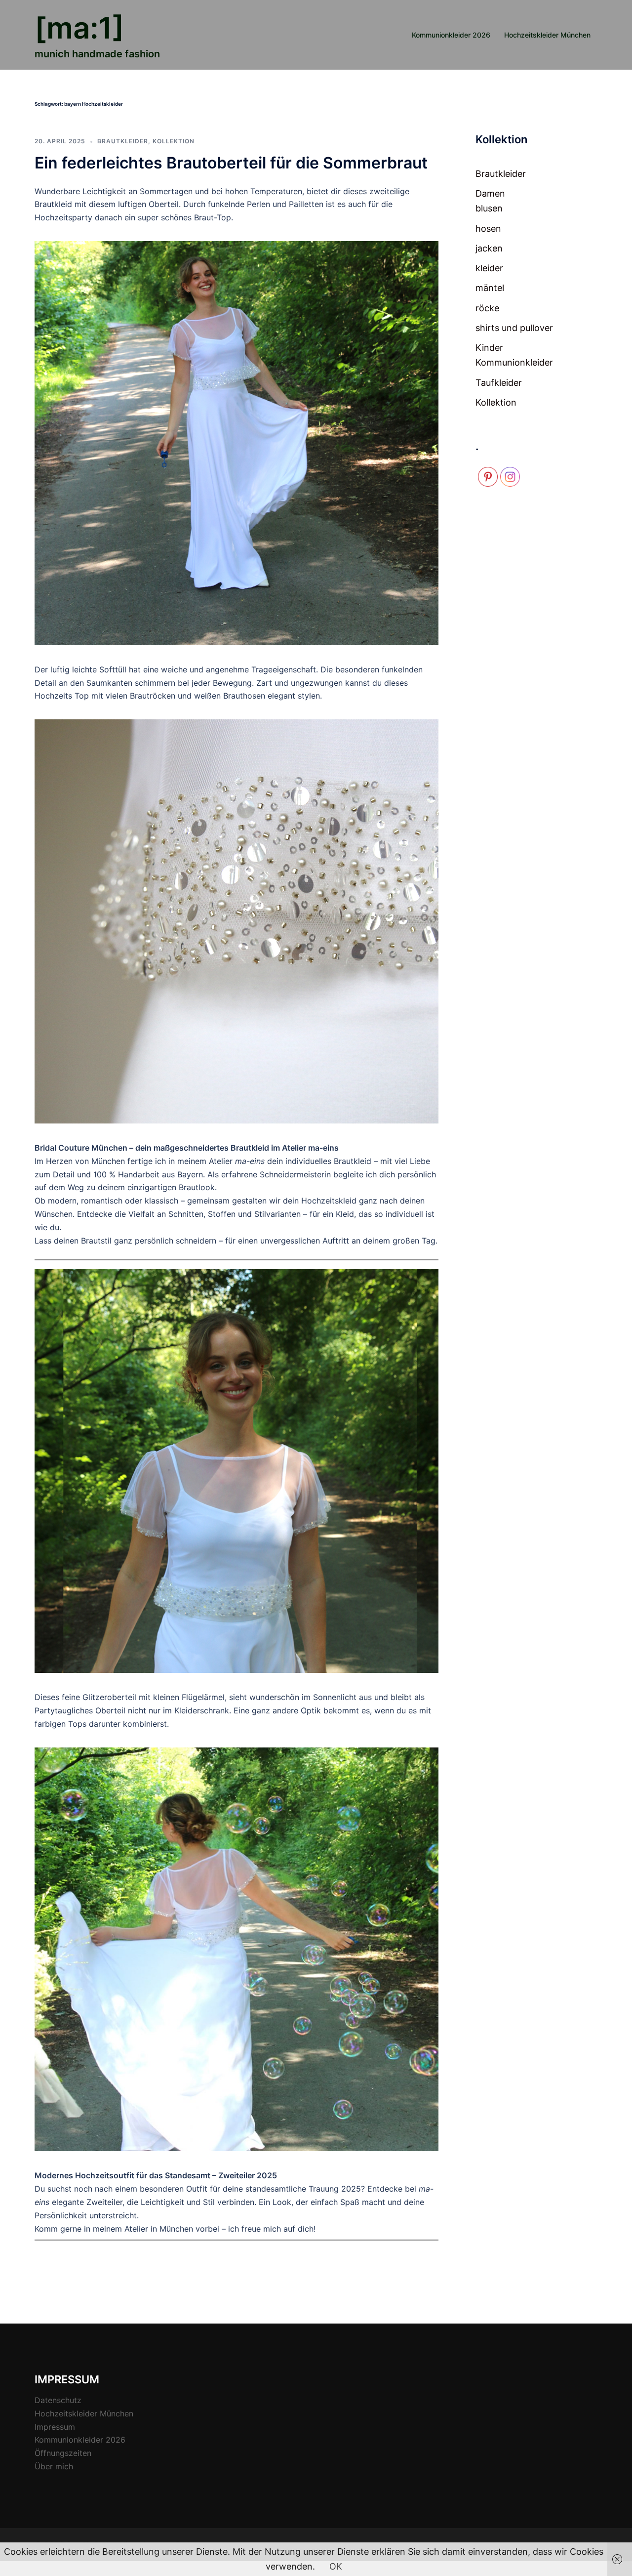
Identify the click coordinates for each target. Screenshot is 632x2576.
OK (336, 2566)
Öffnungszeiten (63, 2453)
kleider (489, 268)
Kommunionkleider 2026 (451, 35)
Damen (490, 193)
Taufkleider (499, 383)
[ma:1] (79, 28)
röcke (487, 308)
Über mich (54, 2466)
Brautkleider (123, 141)
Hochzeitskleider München (547, 35)
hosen (488, 229)
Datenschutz (58, 2400)
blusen (489, 208)
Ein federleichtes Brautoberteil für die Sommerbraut (231, 163)
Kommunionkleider (514, 362)
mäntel (490, 288)
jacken (489, 248)
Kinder (489, 348)
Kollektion (174, 141)
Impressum (55, 2427)
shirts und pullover (514, 328)
